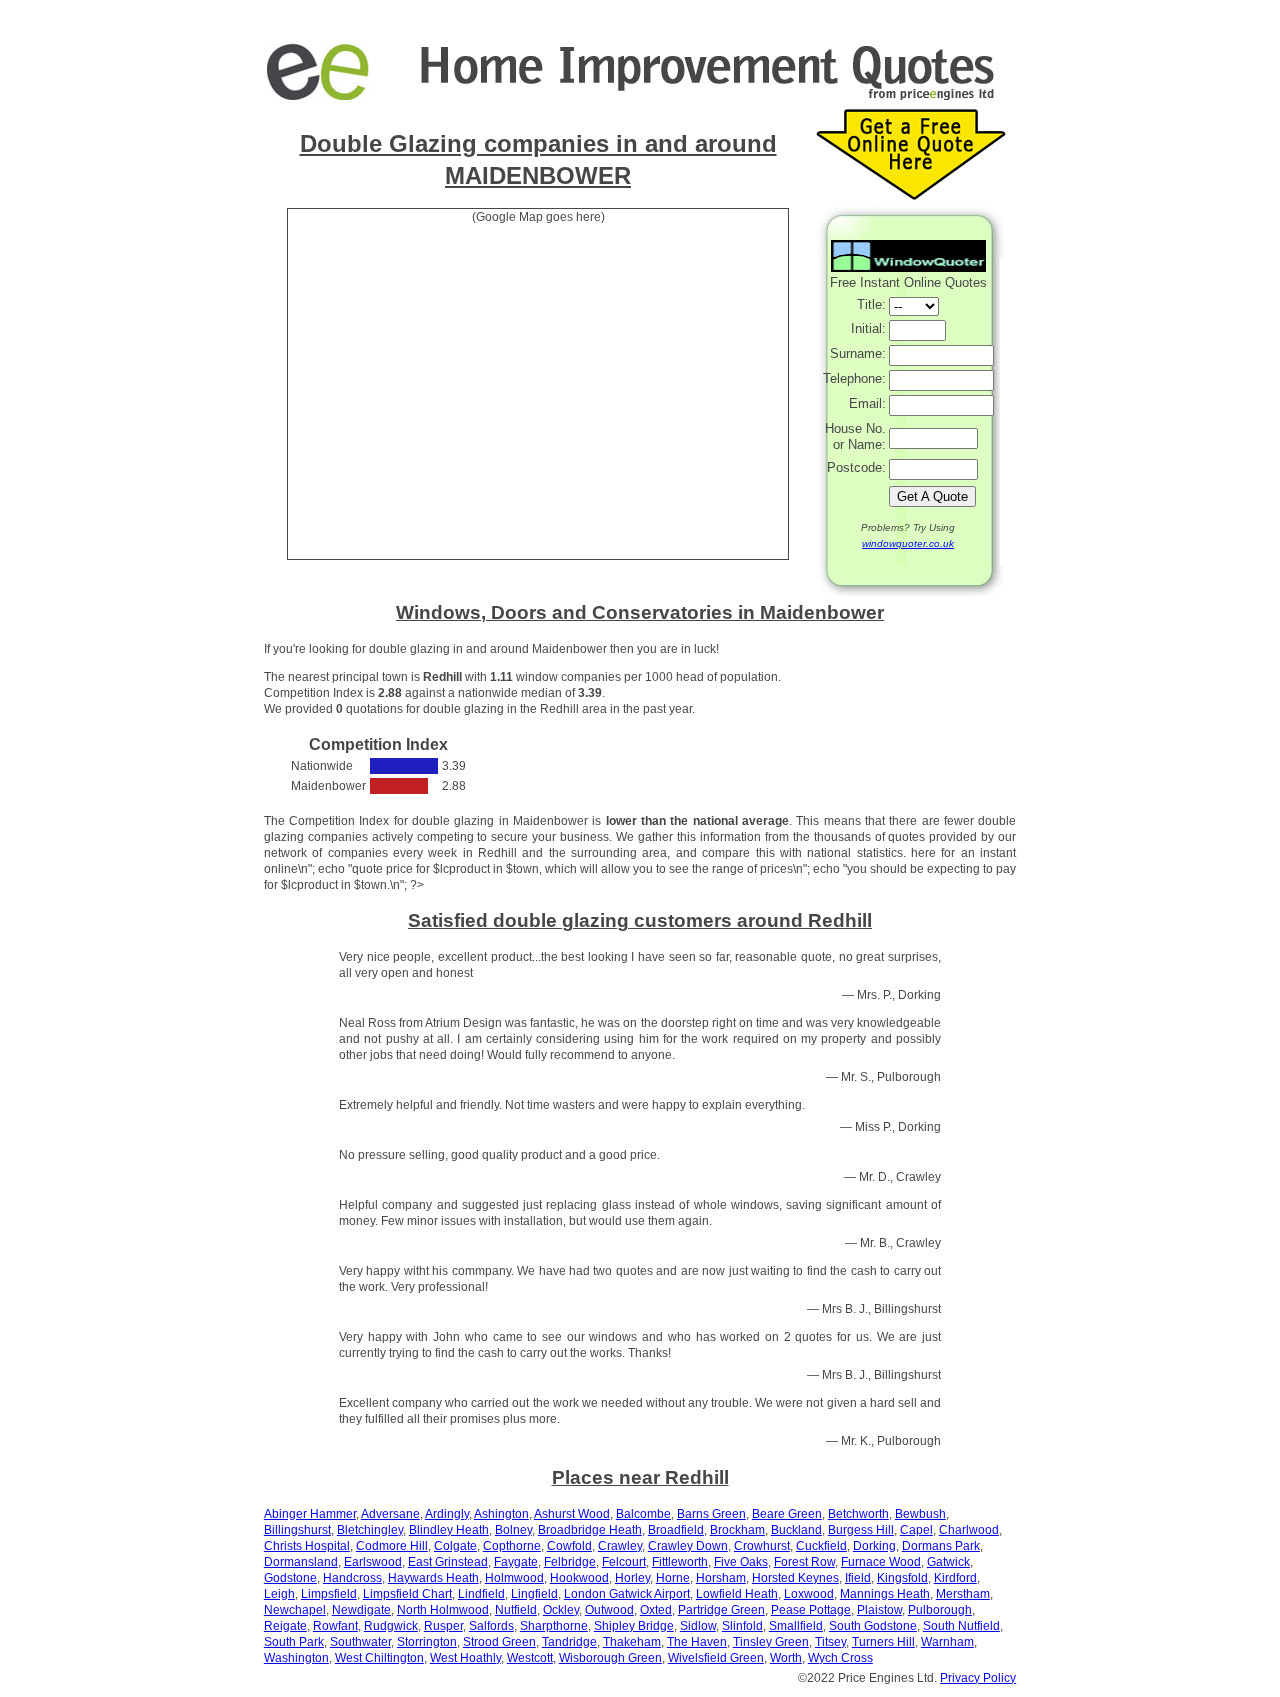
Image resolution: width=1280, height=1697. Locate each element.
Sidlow (698, 1626)
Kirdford (955, 1578)
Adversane (390, 1514)
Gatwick (948, 1562)
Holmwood (514, 1578)
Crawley (620, 1546)
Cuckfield (821, 1546)
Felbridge (570, 1562)
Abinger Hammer (310, 1514)
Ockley (561, 1610)
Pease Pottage (811, 1610)
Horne (673, 1578)
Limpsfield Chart (407, 1594)
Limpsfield (329, 1594)
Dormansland (301, 1562)
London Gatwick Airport (627, 1594)
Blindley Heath (449, 1530)
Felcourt (624, 1562)
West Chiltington (379, 1658)
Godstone (290, 1578)
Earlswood (373, 1562)
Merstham (963, 1594)
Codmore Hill (392, 1546)
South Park (294, 1642)
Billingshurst (297, 1530)
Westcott (530, 1658)
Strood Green (499, 1642)
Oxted (656, 1610)
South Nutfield (961, 1626)
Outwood (609, 1610)
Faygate (516, 1562)
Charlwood (969, 1530)
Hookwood (579, 1578)
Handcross (352, 1578)
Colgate (455, 1546)
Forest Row (804, 1562)
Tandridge (569, 1642)
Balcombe (643, 1514)
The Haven (697, 1642)
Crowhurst (762, 1546)
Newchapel (295, 1610)
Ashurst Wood (572, 1514)
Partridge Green (721, 1610)
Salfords (491, 1626)
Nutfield (516, 1610)
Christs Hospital (307, 1546)
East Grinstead (448, 1562)
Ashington (501, 1514)
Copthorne (512, 1546)
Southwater (360, 1642)
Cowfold (569, 1546)
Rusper (443, 1626)
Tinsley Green (771, 1642)
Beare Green (787, 1514)
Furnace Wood (881, 1562)
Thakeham (632, 1642)
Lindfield (481, 1594)
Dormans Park (941, 1546)
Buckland (796, 1530)
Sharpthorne (554, 1626)
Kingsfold (902, 1578)
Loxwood (809, 1594)
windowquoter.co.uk (908, 543)
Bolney (513, 1530)
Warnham (947, 1642)
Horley (632, 1578)
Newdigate (361, 1610)
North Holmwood (443, 1610)
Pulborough (940, 1610)
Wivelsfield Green (716, 1658)
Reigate (285, 1626)
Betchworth (858, 1514)
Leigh (279, 1594)
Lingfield (534, 1594)
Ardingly (447, 1514)
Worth (786, 1658)
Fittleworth (680, 1562)
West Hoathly (465, 1658)
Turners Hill (883, 1642)
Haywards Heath (433, 1578)
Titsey (830, 1642)
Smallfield (796, 1626)
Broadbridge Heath (590, 1530)
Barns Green (711, 1514)
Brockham (737, 1530)
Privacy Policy (978, 1678)
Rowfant (335, 1626)
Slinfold (742, 1626)
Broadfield (676, 1530)
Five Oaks (741, 1562)
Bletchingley (370, 1530)
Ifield (858, 1578)
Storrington (427, 1642)
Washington (296, 1658)
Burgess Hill (861, 1530)
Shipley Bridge (634, 1626)
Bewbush (920, 1514)
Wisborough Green (610, 1658)
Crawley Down (688, 1546)
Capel (916, 1530)
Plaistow (879, 1610)
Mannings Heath (885, 1594)
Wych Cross (840, 1658)
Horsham (721, 1578)
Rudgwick (391, 1626)
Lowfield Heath (737, 1594)
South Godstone (873, 1626)
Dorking (874, 1546)
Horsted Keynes (795, 1578)
